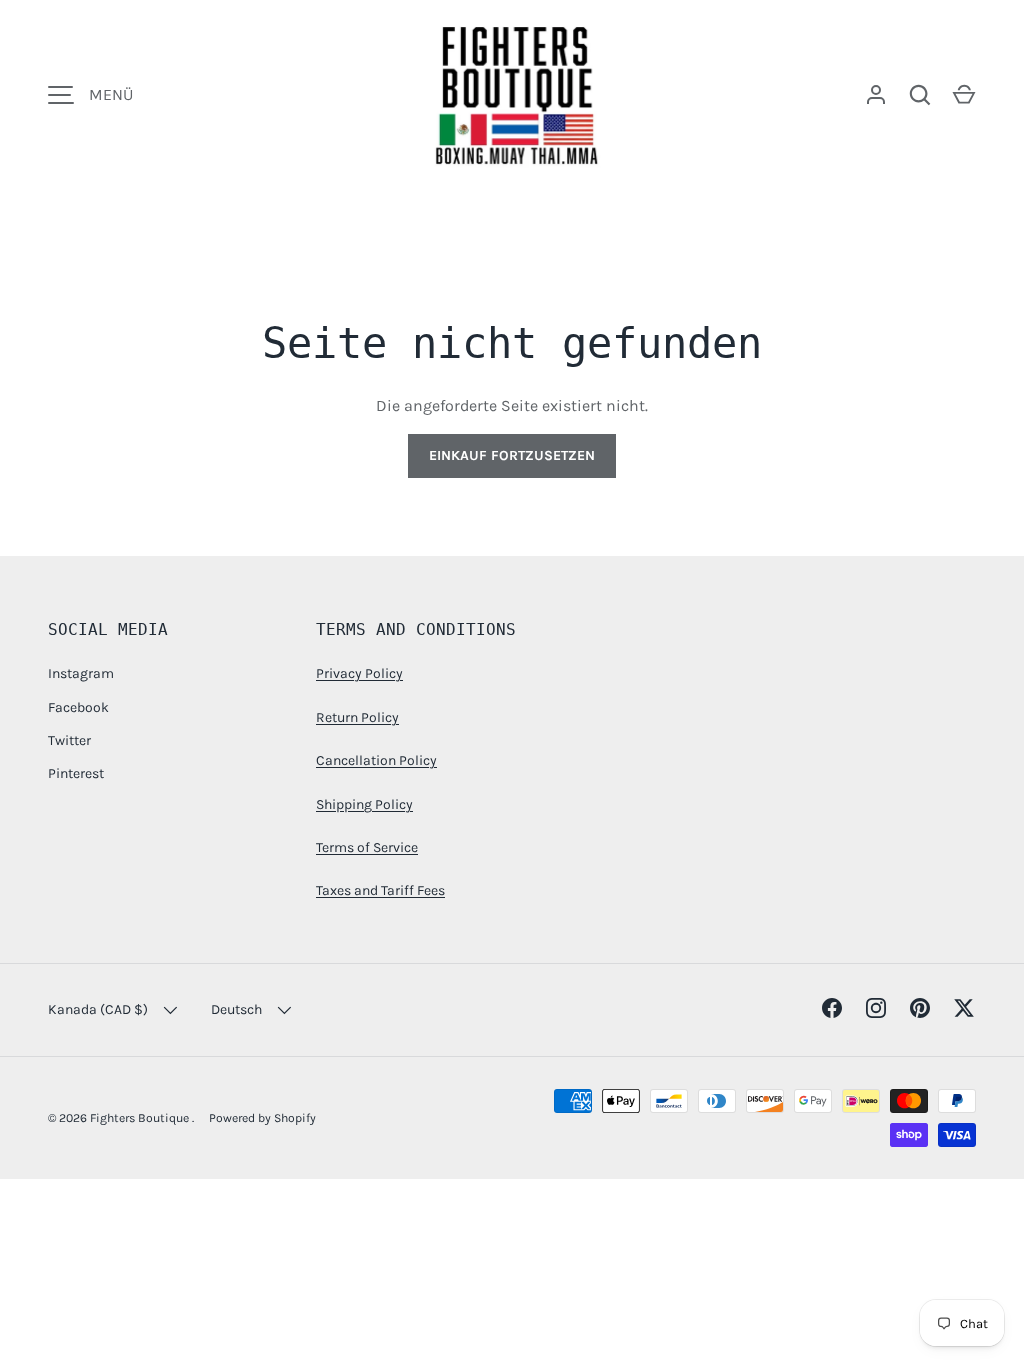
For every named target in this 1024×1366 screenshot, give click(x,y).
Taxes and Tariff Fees (380, 890)
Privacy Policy (359, 673)
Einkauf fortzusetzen (512, 455)
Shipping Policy (364, 804)
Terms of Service (367, 847)
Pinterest (76, 773)
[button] (964, 95)
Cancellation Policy (376, 760)
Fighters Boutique (141, 1118)
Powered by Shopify (262, 1118)
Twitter (69, 740)
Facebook (78, 707)
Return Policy (357, 717)
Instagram (81, 673)
